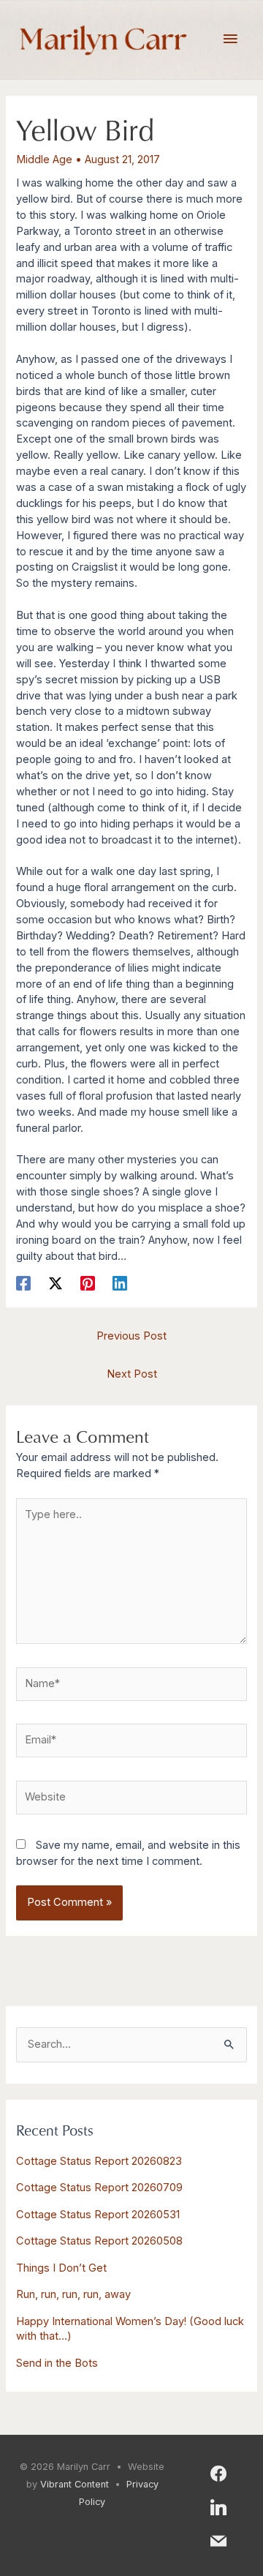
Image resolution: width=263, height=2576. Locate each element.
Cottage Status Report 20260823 (99, 2161)
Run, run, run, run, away (73, 2294)
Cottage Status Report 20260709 (99, 2188)
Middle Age (44, 159)
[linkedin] (218, 2506)
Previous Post (131, 1336)
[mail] (218, 2540)
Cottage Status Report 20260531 (98, 2215)
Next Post (132, 1374)
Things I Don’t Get (61, 2268)
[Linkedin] (120, 1283)
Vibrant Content (75, 2484)
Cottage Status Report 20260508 (99, 2241)
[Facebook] (23, 1283)
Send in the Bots (57, 2363)
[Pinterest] (88, 1283)
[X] (56, 1283)
